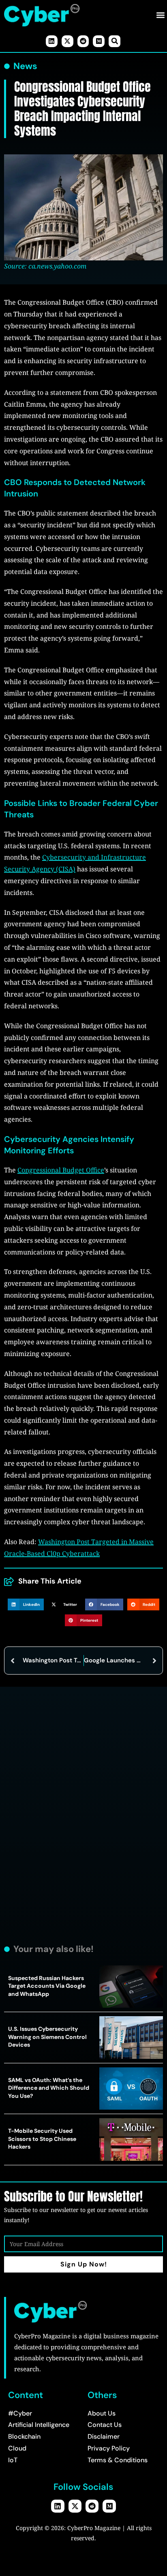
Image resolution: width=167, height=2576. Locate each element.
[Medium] (99, 41)
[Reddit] (83, 41)
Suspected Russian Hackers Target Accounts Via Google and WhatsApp (47, 1986)
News (25, 66)
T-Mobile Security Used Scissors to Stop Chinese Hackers (42, 2139)
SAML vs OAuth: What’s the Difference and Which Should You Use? (49, 2088)
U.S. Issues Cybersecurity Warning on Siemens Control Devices (47, 2037)
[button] (160, 15)
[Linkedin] (52, 41)
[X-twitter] (67, 41)
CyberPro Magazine (94, 2528)
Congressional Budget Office (61, 1170)
